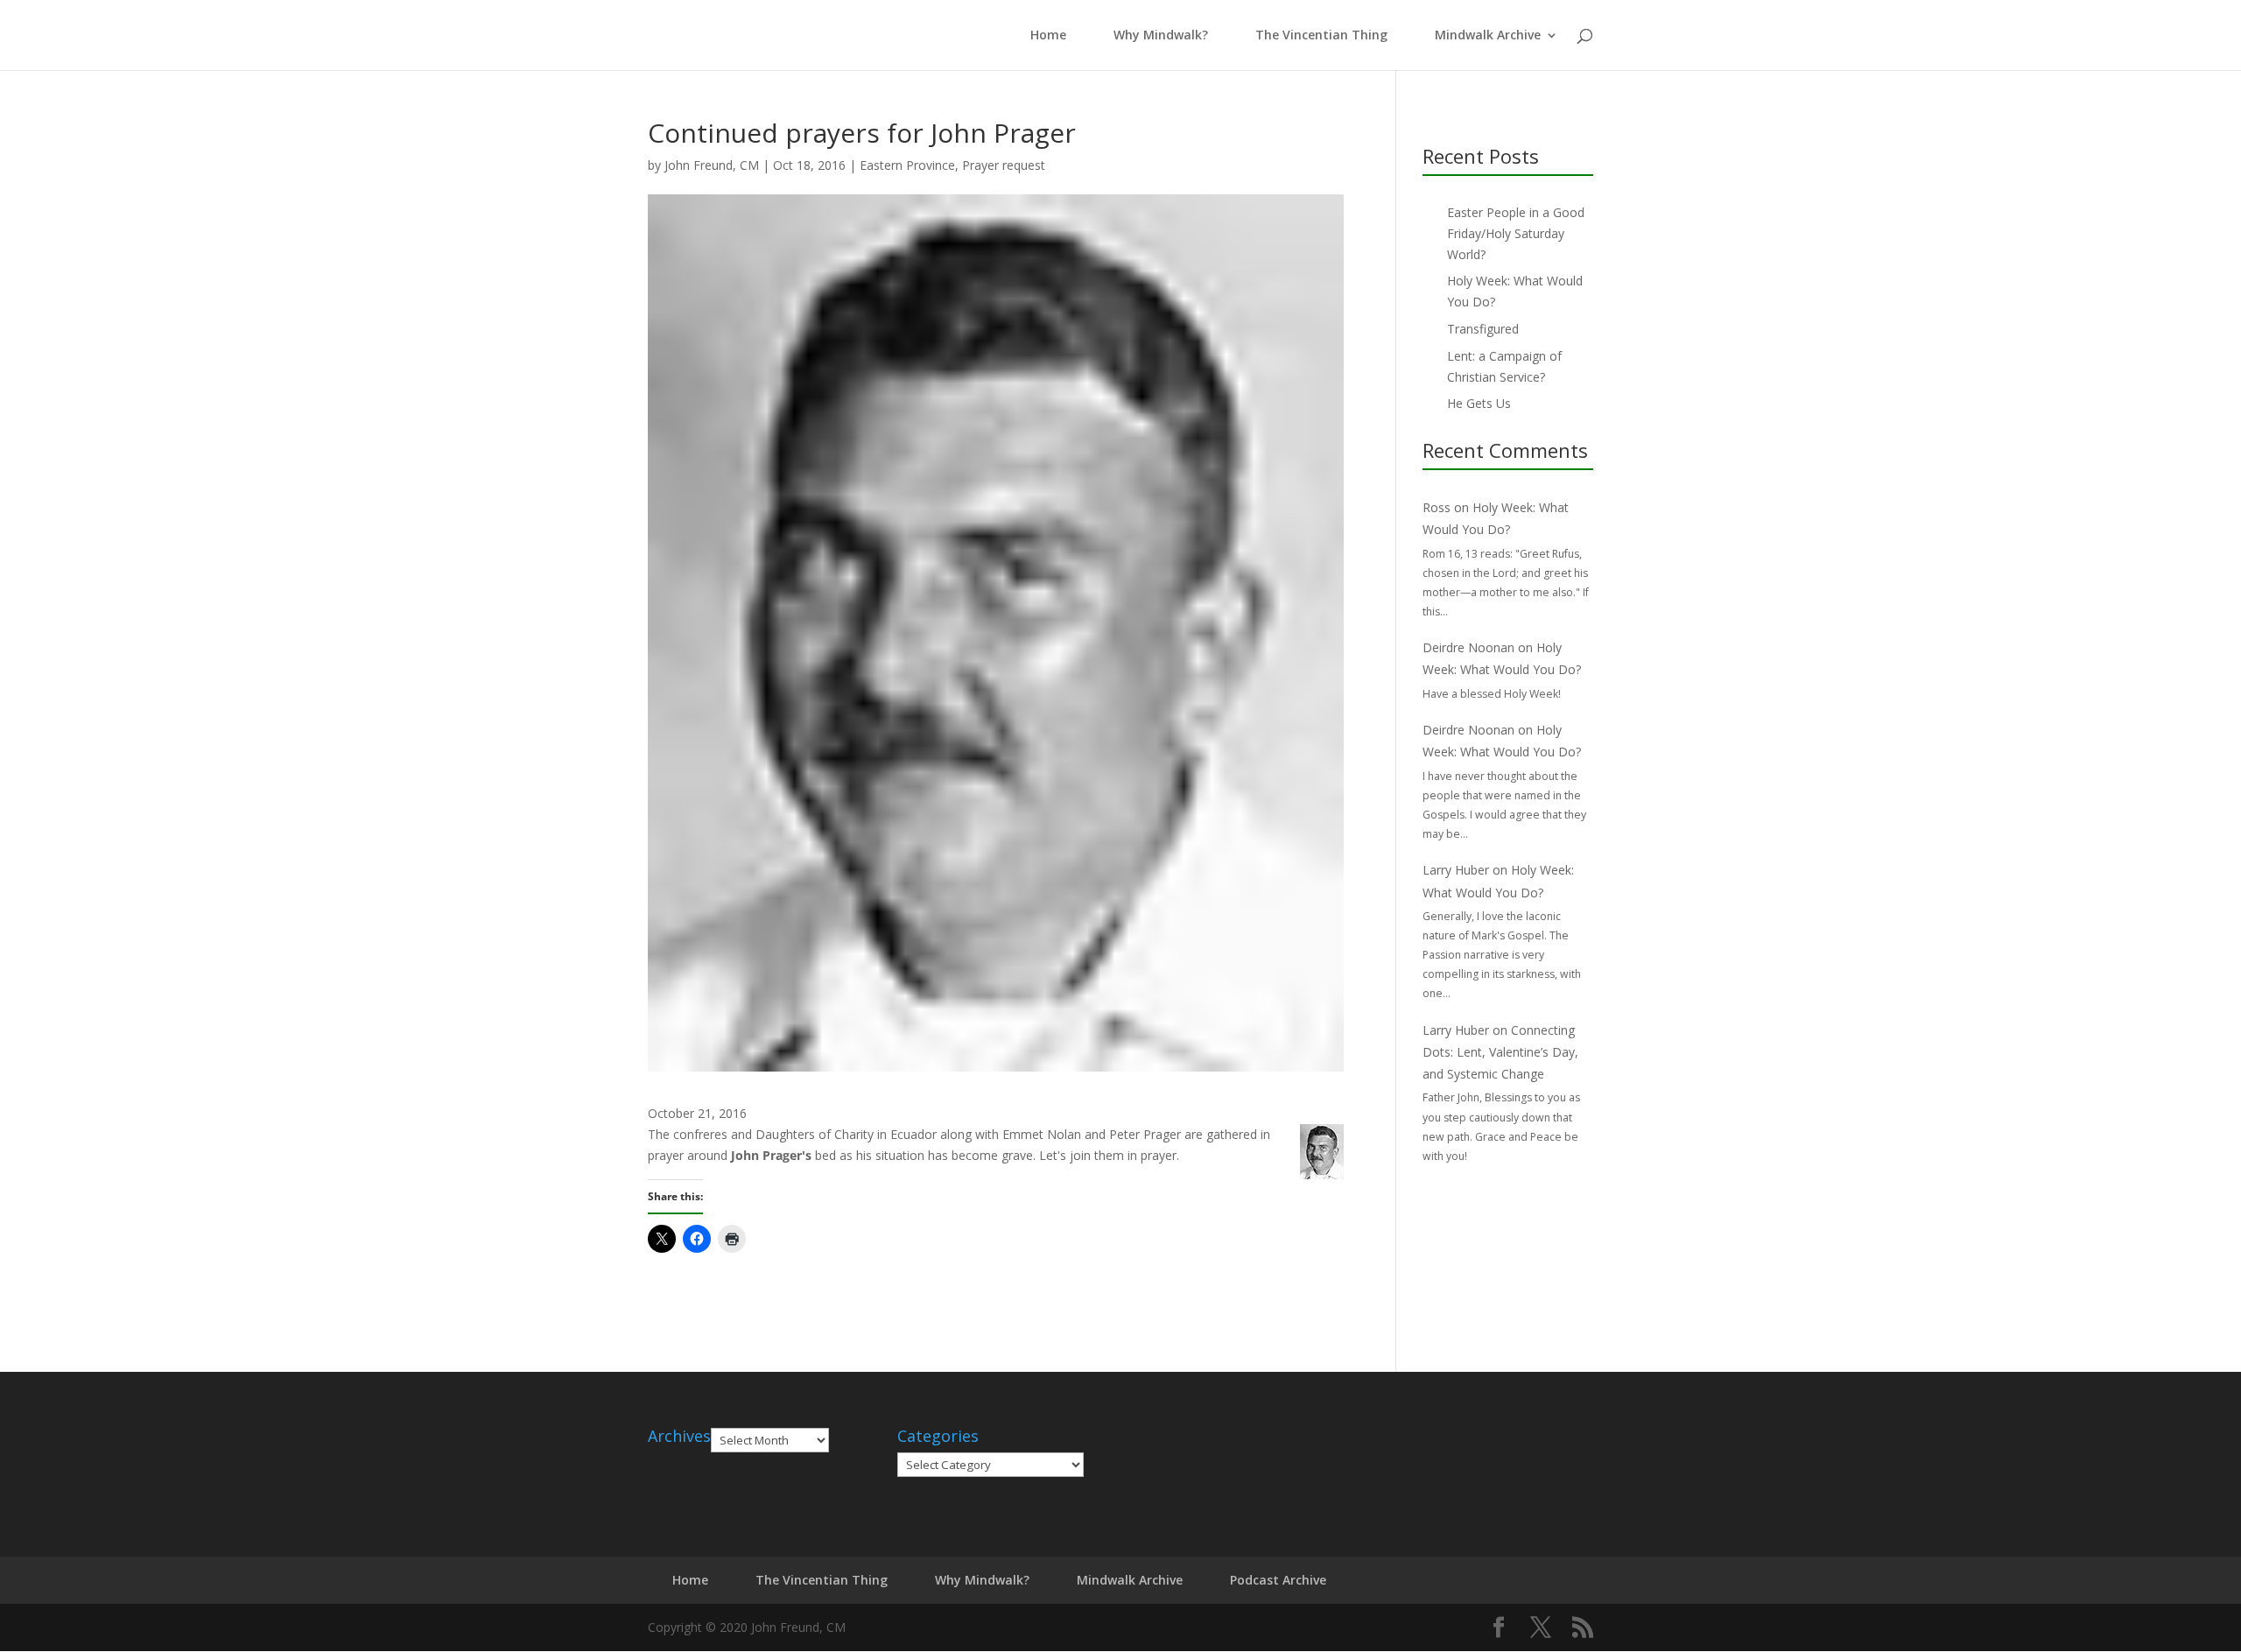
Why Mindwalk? (1161, 36)
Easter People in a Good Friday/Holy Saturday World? (1516, 233)
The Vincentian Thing (1321, 36)
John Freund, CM (712, 165)
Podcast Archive (1278, 1580)
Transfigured (1483, 329)
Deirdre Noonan (1468, 647)
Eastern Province (907, 165)
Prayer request (1004, 165)
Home (1045, 36)
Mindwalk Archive (1488, 36)
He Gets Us (1479, 403)
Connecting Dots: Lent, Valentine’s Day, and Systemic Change (1500, 1052)
